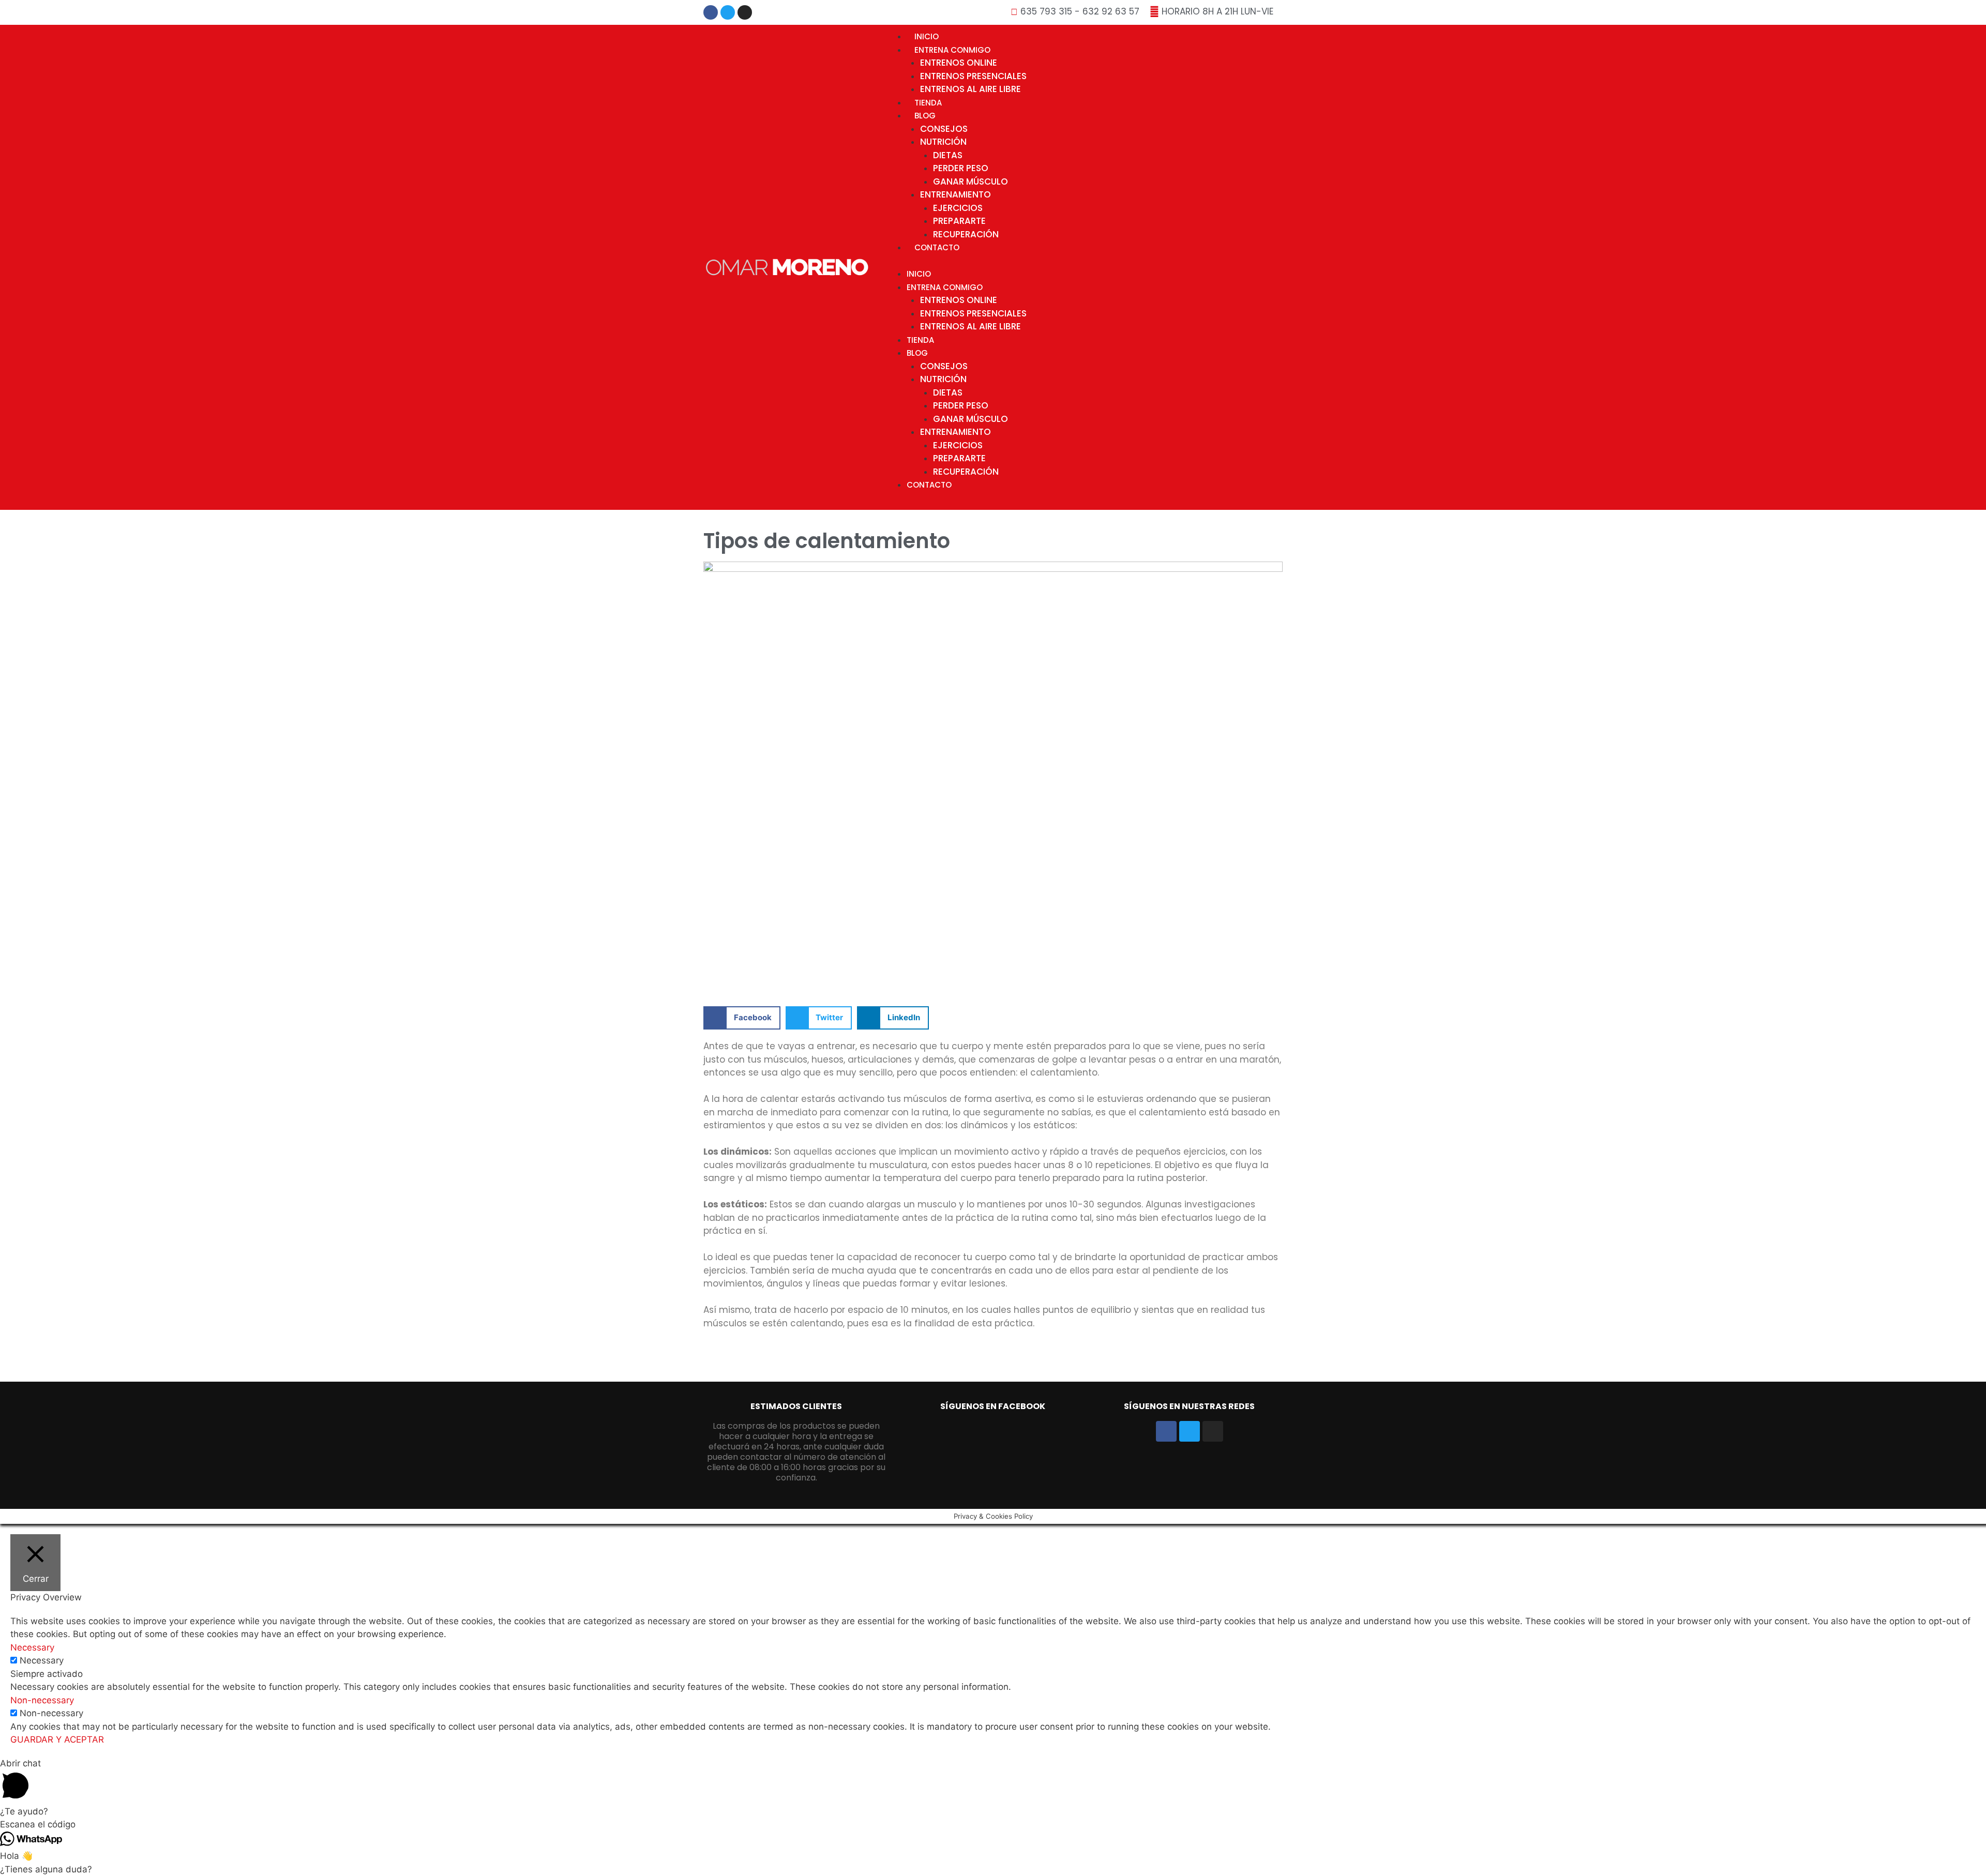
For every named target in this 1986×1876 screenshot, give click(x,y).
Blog (925, 116)
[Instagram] (745, 12)
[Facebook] (711, 12)
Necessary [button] (32, 1647)
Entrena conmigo (952, 50)
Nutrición (943, 142)
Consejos (944, 129)
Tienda (928, 103)
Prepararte (959, 221)
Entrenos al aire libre (971, 89)
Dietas (948, 155)
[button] (742, 1018)
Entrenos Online (959, 63)
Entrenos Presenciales (973, 76)
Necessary (42, 1660)
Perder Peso (961, 168)
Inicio (927, 36)
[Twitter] (728, 12)
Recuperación (966, 234)
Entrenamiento (956, 194)
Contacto (937, 247)
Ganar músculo (971, 181)
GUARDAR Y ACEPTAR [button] (57, 1739)
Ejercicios (958, 208)
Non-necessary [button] (42, 1700)
